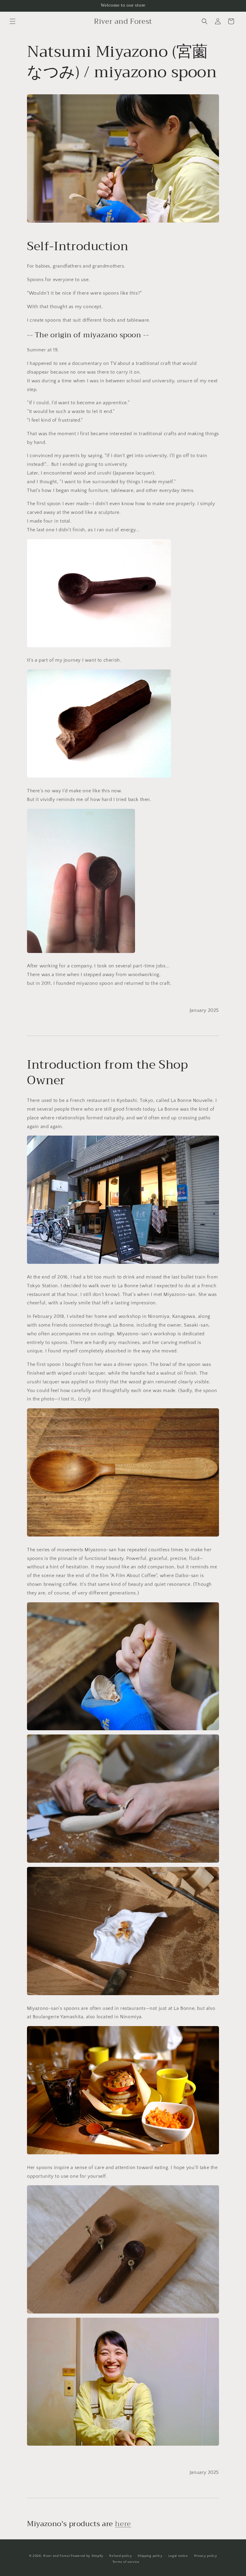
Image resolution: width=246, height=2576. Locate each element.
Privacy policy (206, 2556)
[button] (13, 21)
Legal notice (178, 2556)
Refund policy (120, 2556)
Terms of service (126, 2562)
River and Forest (56, 2556)
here (123, 2524)
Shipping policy (150, 2556)
